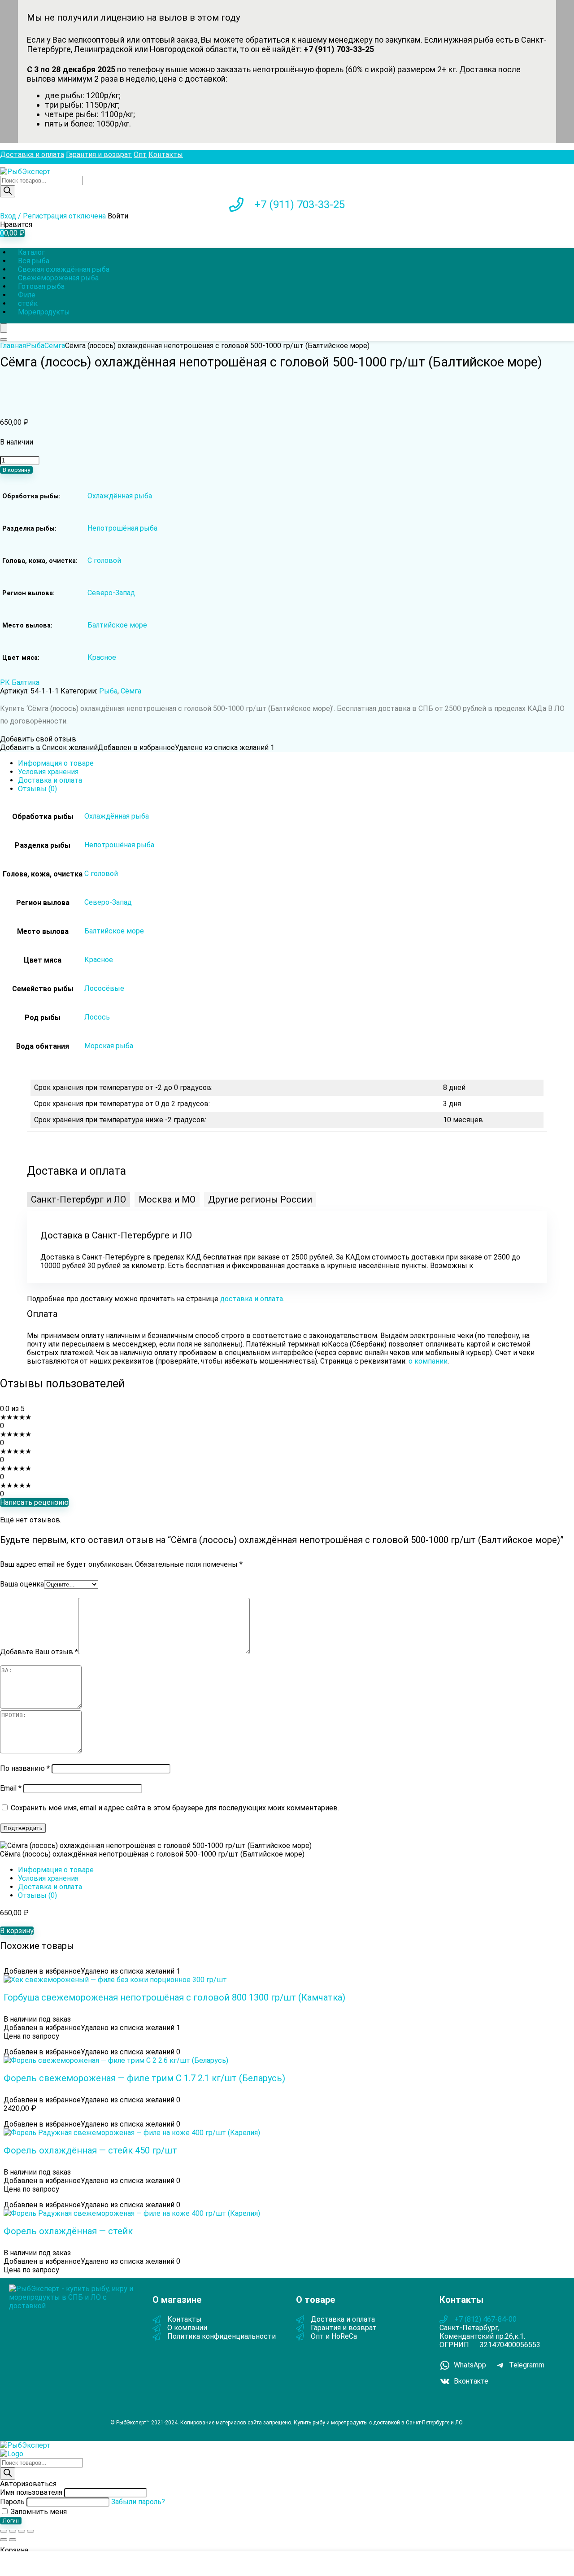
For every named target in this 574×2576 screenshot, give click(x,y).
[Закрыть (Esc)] (30, 2531)
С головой (104, 560)
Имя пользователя (31, 2492)
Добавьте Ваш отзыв (39, 1652)
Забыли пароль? (138, 2502)
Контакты (166, 155)
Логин (11, 2521)
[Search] (4, 340)
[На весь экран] (13, 2531)
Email (11, 1788)
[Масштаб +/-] (4, 2531)
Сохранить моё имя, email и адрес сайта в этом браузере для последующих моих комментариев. (175, 1808)
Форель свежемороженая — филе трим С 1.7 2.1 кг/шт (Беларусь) (144, 2078)
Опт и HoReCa (334, 2336)
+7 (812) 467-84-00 (485, 2319)
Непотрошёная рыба (122, 528)
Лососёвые (104, 988)
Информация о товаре (56, 763)
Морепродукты (44, 312)
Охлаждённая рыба (120, 496)
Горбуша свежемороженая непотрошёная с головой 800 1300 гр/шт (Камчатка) (174, 1997)
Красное (102, 657)
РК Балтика (20, 682)
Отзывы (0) (37, 789)
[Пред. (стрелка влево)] (4, 2540)
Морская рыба (109, 1046)
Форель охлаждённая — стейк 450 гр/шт (90, 2150)
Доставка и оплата (32, 155)
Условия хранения (48, 772)
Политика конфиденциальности (222, 2336)
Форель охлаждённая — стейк (68, 2231)
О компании (187, 2328)
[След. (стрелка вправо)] (13, 2540)
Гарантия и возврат (99, 155)
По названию (25, 1768)
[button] (78, 1199)
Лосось (97, 1017)
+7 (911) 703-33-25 (300, 205)
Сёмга (55, 346)
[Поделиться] (22, 2531)
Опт (140, 155)
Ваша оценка (22, 1584)
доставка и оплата (252, 1299)
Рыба (35, 346)
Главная (13, 346)
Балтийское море (117, 625)
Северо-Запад (111, 593)
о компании (428, 1361)
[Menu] (4, 328)
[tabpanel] (287, 1247)
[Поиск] (8, 191)
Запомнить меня (38, 2512)
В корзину (16, 470)
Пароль (12, 2502)
